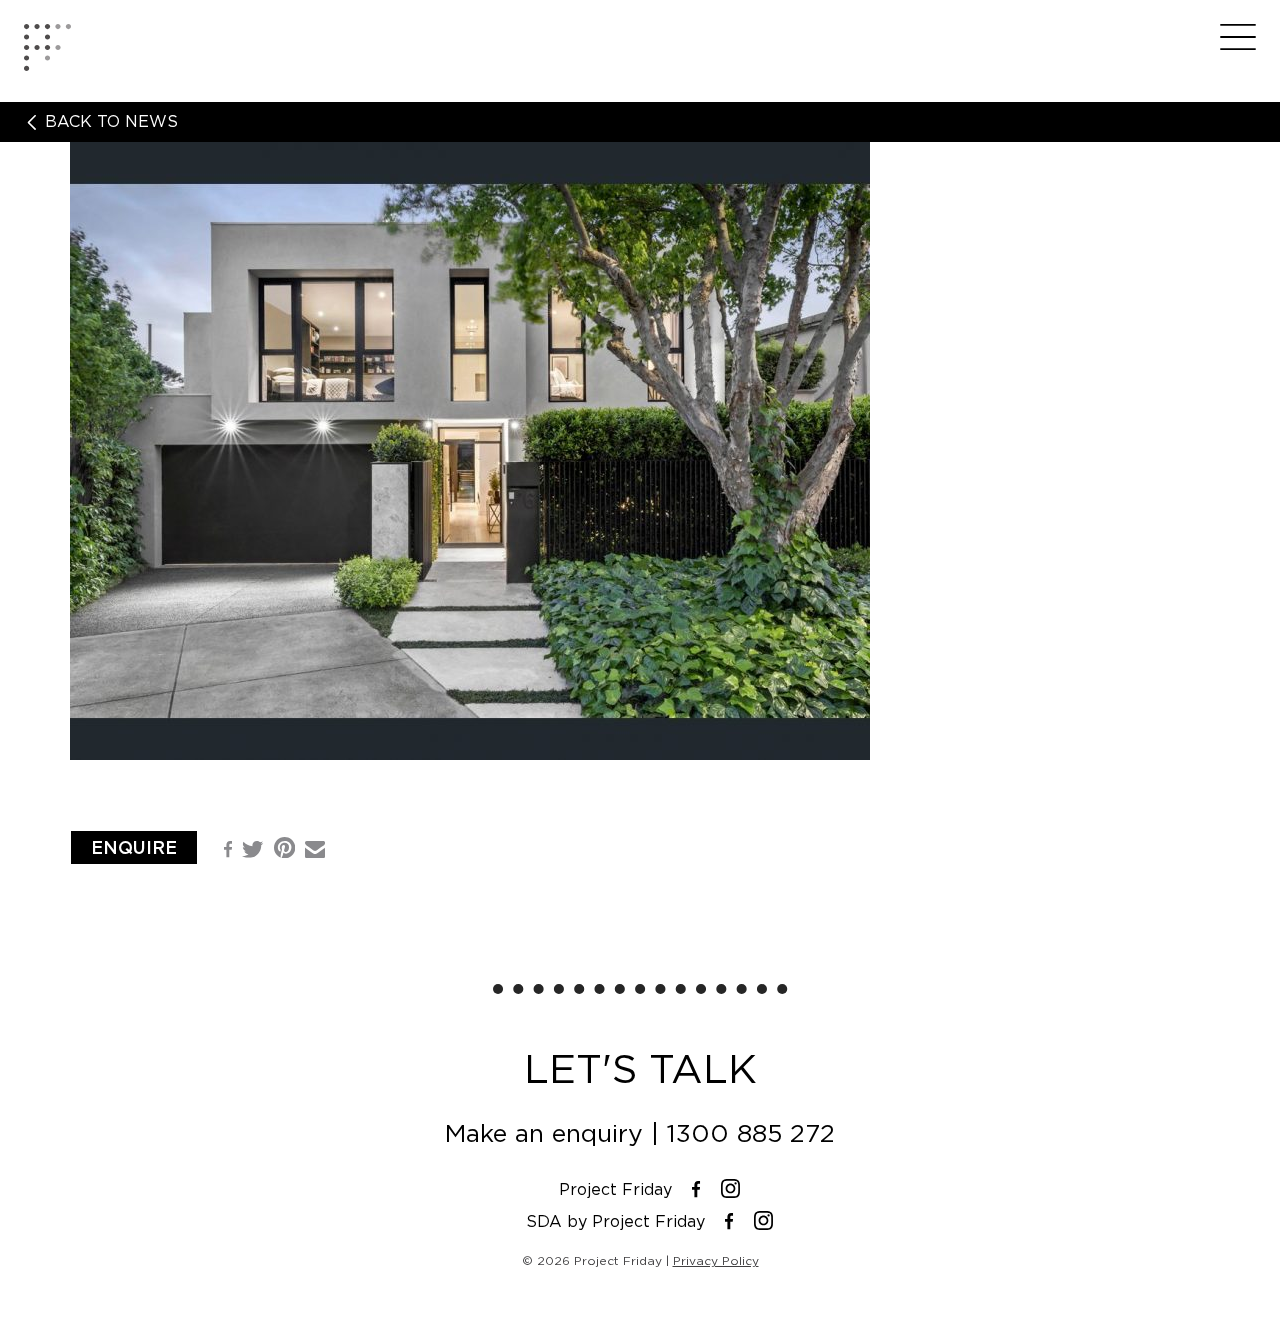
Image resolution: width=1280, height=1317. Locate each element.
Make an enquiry (544, 1133)
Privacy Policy (716, 1260)
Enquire (134, 847)
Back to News (109, 122)
